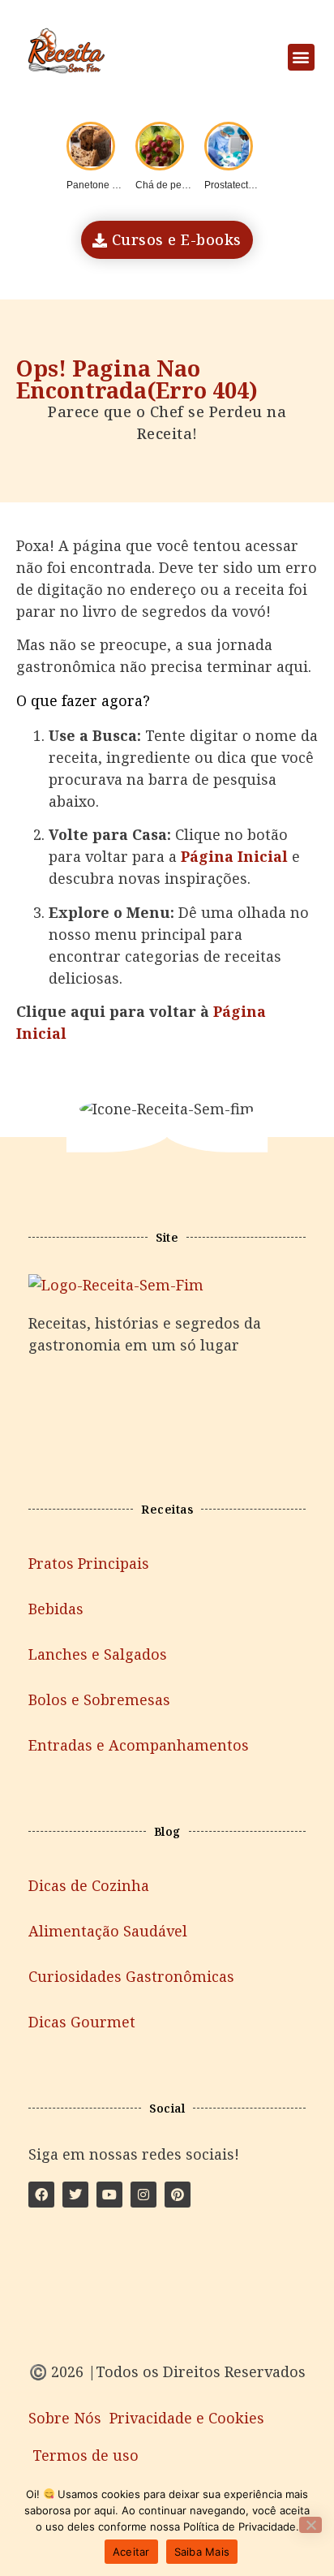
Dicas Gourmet (82, 2022)
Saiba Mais (202, 2552)
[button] (301, 57)
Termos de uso (86, 2455)
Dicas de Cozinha (89, 1885)
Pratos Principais (89, 1563)
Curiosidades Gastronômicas (131, 1976)
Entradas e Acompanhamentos (139, 1745)
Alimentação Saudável (108, 1931)
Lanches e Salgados (98, 1654)
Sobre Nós (65, 2418)
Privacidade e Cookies (187, 2418)
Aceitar (131, 2552)
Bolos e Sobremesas (99, 1699)
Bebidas (56, 1609)
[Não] (310, 2525)
